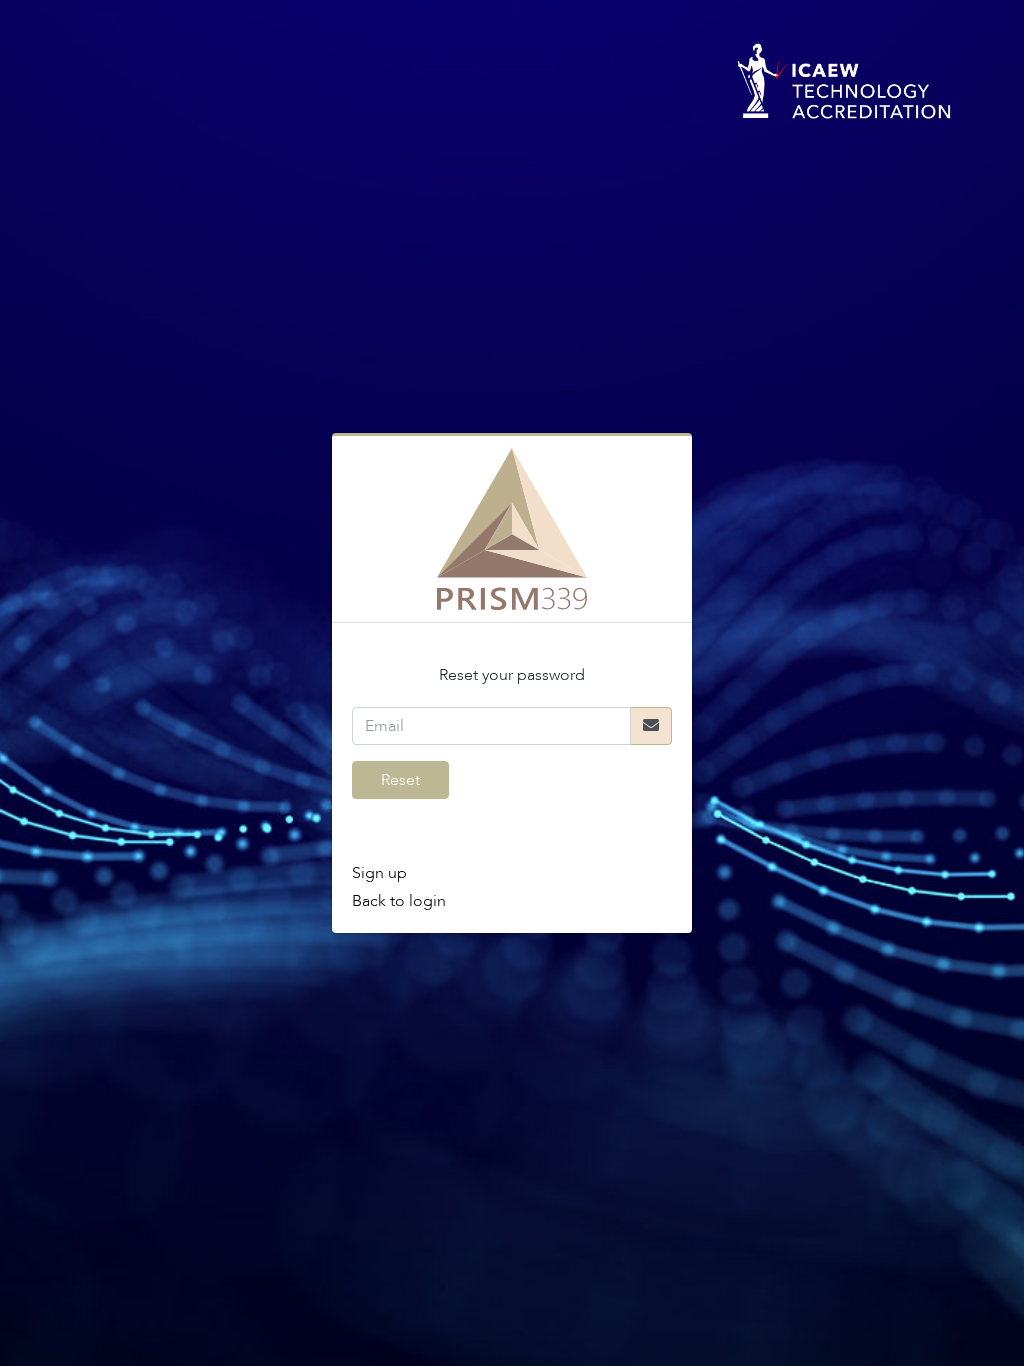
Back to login (399, 901)
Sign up (379, 873)
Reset (400, 780)
